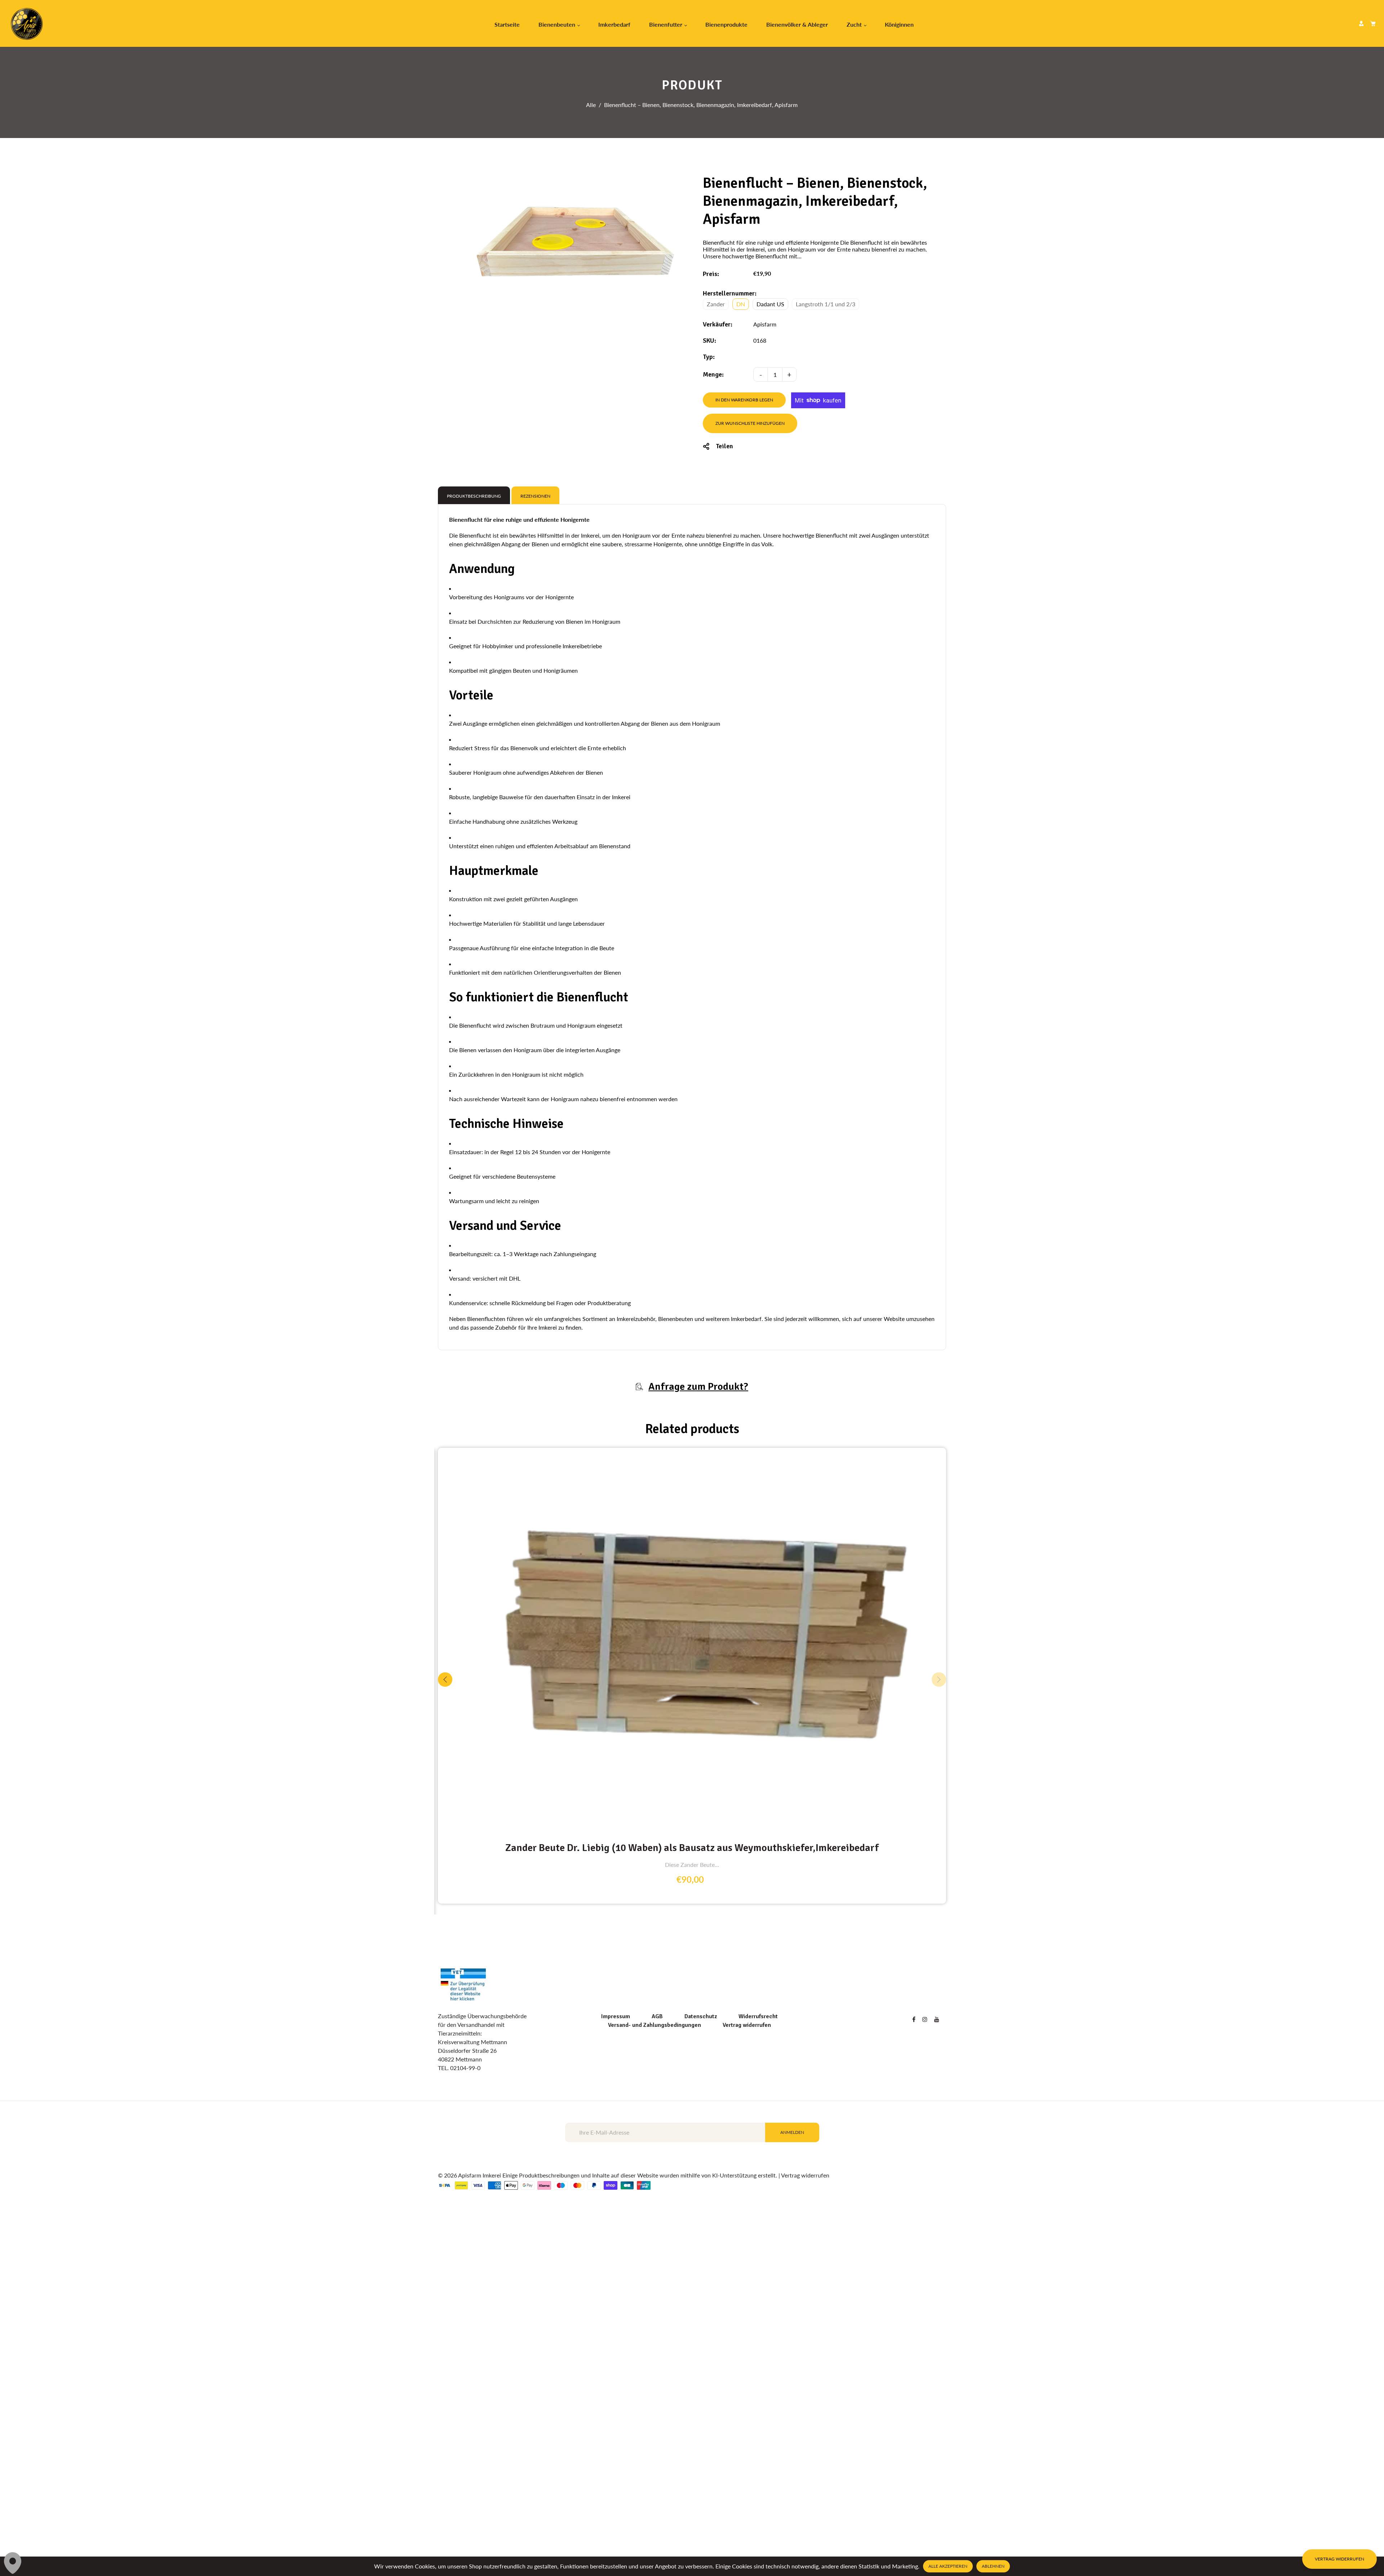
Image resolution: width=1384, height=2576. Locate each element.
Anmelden (792, 2428)
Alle (591, 105)
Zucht (855, 24)
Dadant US (770, 304)
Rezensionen (535, 496)
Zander (716, 304)
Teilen (724, 446)
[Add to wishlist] (939, 1779)
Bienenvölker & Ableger (797, 24)
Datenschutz (701, 2313)
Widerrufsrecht (758, 2313)
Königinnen (899, 24)
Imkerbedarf (614, 24)
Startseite (507, 24)
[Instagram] (926, 2315)
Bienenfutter (666, 24)
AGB (657, 2313)
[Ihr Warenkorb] (1373, 23)
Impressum (616, 2313)
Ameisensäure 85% (692, 2144)
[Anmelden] (1361, 23)
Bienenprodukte (726, 24)
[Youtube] (937, 2315)
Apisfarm (765, 324)
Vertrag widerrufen (747, 2321)
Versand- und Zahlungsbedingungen (655, 2321)
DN (741, 304)
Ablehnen (993, 2566)
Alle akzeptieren (948, 2566)
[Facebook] (915, 2315)
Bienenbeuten (558, 24)
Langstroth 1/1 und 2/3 (826, 304)
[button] (939, 1828)
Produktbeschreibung (474, 496)
